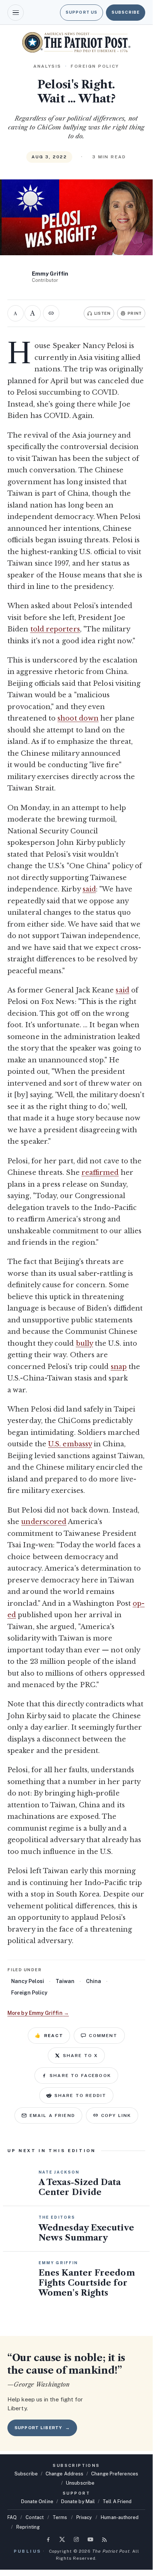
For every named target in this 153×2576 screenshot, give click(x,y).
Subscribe (126, 12)
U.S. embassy (70, 1444)
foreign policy (29, 1993)
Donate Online (37, 2501)
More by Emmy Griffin (38, 2013)
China (94, 1981)
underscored (44, 1522)
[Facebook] (48, 2539)
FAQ (12, 2517)
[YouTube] (90, 2539)
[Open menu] (16, 13)
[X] (62, 2539)
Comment (103, 2036)
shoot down (78, 718)
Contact (35, 2517)
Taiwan (65, 1981)
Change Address (64, 2474)
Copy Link (116, 2115)
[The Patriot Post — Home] (76, 42)
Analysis (47, 66)
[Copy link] (51, 313)
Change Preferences (115, 2474)
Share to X (81, 2056)
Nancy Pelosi (28, 1981)
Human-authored (120, 2517)
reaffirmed (100, 1173)
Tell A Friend (117, 2501)
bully (84, 1343)
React (49, 2036)
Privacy (84, 2517)
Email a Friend (52, 2115)
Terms (60, 2517)
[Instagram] (76, 2539)
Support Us (82, 12)
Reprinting (28, 2527)
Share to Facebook (80, 2076)
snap (119, 1367)
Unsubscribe (80, 2483)
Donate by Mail (78, 2501)
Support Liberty (42, 2428)
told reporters (55, 629)
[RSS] (104, 2539)
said (89, 889)
